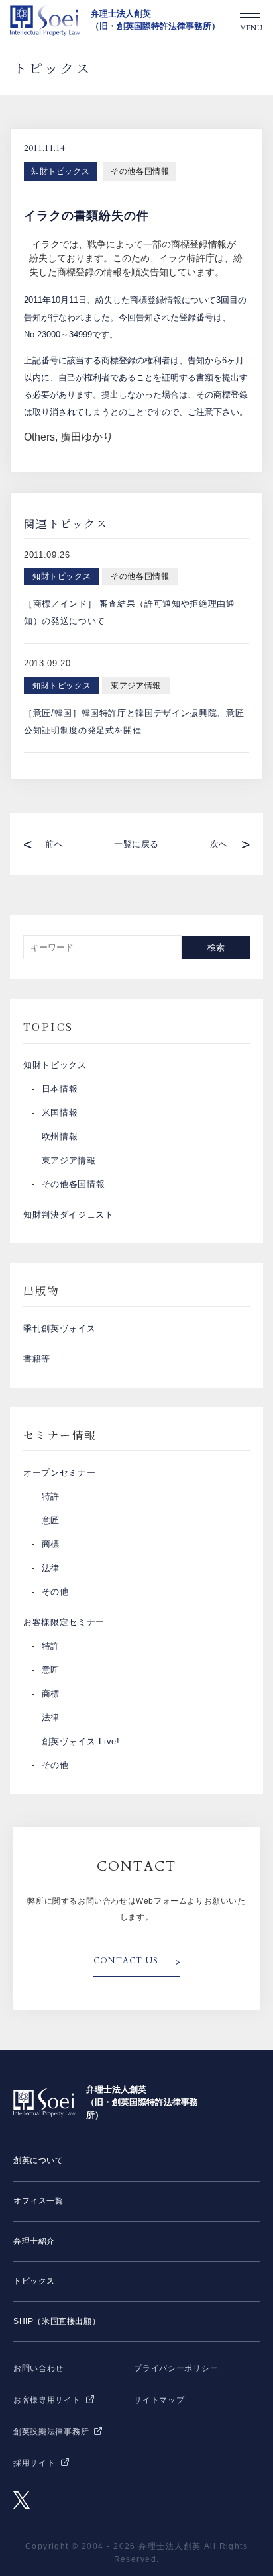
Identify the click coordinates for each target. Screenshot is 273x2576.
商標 (51, 1544)
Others (39, 437)
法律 (51, 1568)
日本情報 (60, 1089)
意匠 (51, 1520)
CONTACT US (126, 1961)
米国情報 (60, 1113)
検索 (216, 947)
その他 (55, 1592)
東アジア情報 (69, 1160)
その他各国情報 (140, 171)
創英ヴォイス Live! (81, 1741)
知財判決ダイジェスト (69, 1215)
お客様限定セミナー (64, 1622)
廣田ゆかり (87, 437)
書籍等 (37, 1359)
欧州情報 (60, 1136)
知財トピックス (60, 171)
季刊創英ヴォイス (59, 1328)
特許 (51, 1496)
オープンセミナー (59, 1473)
